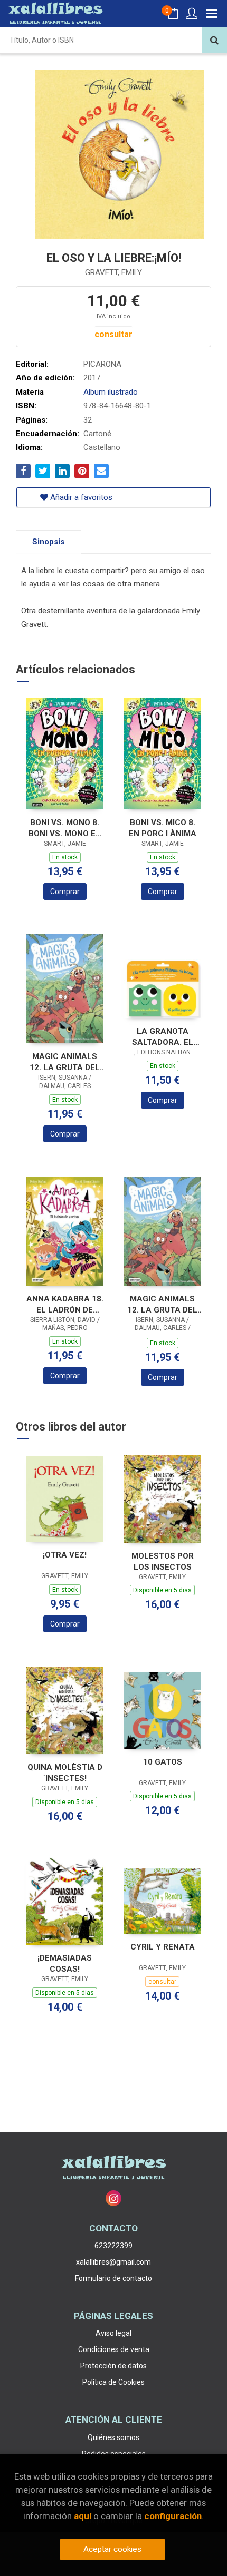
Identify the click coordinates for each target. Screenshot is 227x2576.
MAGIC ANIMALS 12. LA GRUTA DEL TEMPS (65, 1062)
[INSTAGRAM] (113, 2198)
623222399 (113, 2246)
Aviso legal (113, 2333)
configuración (173, 2516)
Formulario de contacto (113, 2278)
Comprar (65, 892)
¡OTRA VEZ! (65, 1555)
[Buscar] (214, 40)
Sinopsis (48, 542)
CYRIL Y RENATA (163, 1947)
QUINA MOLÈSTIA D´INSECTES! (65, 1773)
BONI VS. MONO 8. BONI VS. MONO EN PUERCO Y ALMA (65, 828)
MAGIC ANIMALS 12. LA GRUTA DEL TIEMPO (162, 1304)
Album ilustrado (111, 392)
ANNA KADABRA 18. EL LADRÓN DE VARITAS (65, 1304)
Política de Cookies (113, 2382)
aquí (83, 2516)
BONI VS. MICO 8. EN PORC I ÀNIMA (163, 828)
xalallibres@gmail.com (113, 2262)
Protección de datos (113, 2366)
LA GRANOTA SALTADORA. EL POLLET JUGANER (162, 1037)
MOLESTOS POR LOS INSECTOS (163, 1561)
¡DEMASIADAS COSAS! (65, 1963)
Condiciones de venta (114, 2349)
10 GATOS (163, 1762)
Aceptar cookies (112, 2549)
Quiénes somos (113, 2437)
